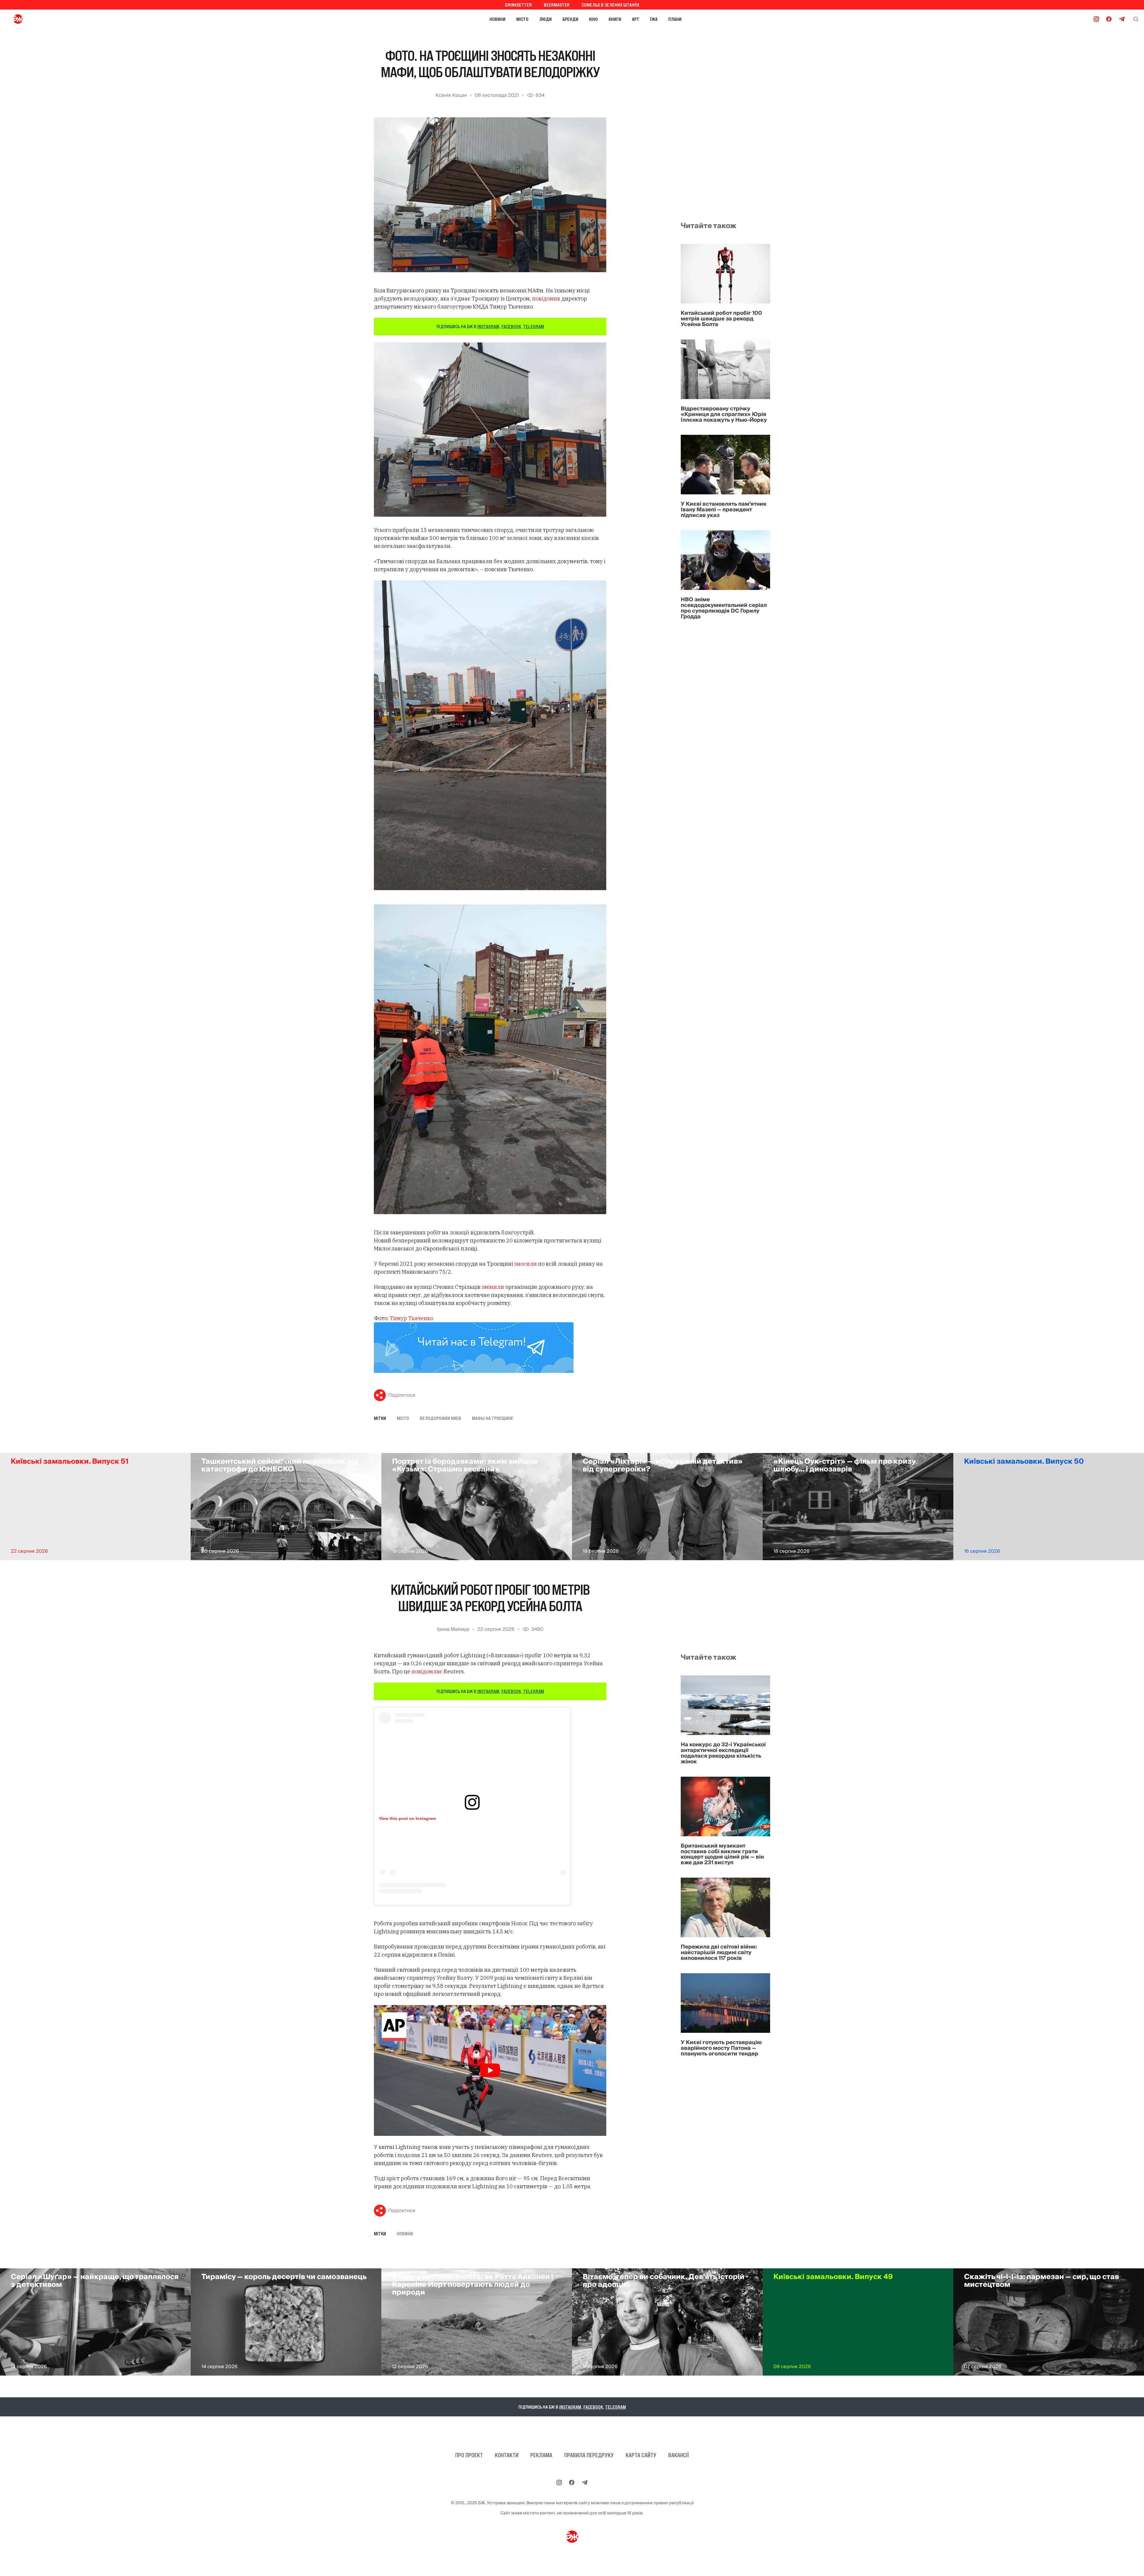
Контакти (507, 2455)
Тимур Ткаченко (411, 1318)
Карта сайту (641, 2455)
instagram (488, 326)
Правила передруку (589, 2455)
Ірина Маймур (453, 1629)
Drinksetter (518, 5)
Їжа (654, 19)
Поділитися (402, 1395)
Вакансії (679, 2455)
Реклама (541, 2455)
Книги (615, 19)
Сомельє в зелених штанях (610, 5)
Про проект (469, 2455)
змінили (493, 1287)
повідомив (546, 299)
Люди (545, 19)
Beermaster (557, 5)
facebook (511, 326)
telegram (534, 326)
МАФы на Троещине (493, 1418)
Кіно (593, 19)
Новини (498, 19)
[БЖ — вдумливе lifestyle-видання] (44, 19)
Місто (522, 19)
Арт (636, 19)
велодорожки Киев (440, 1418)
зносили (526, 1264)
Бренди (570, 19)
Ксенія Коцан (451, 95)
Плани (675, 19)
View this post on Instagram (407, 1818)
